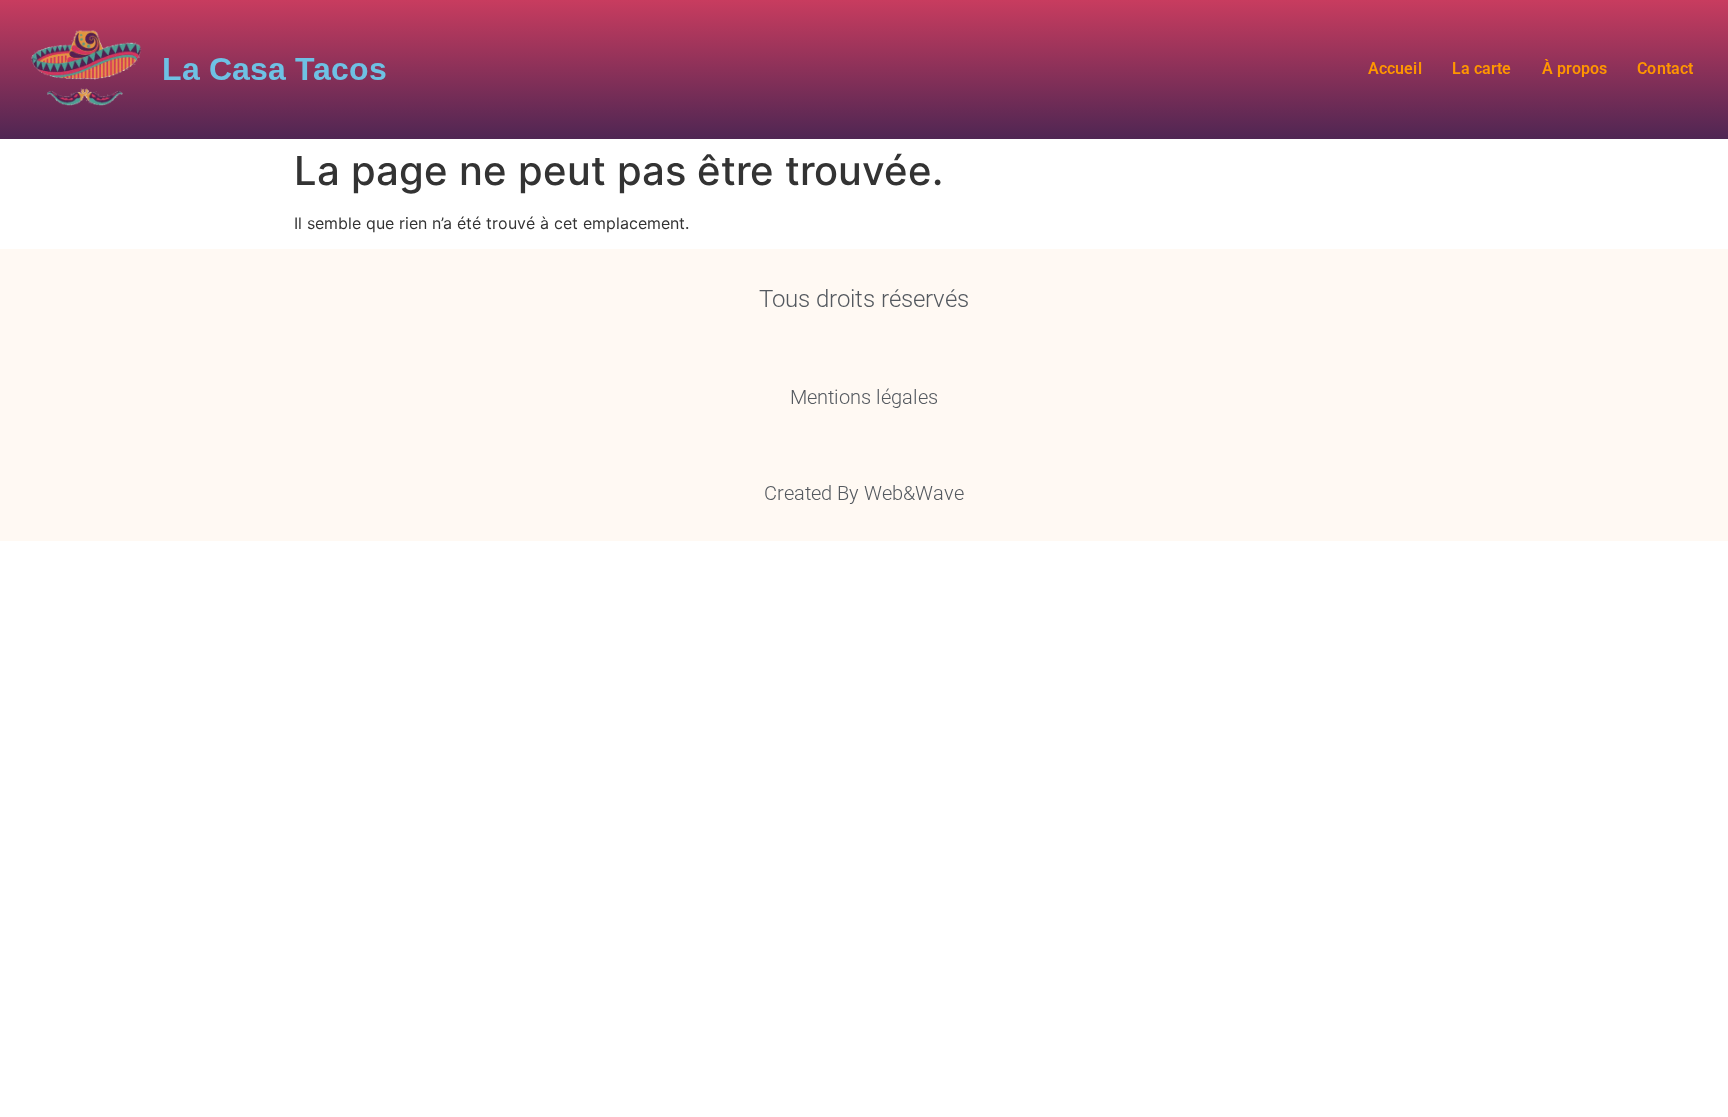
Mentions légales (864, 397)
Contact (1665, 68)
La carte (1482, 68)
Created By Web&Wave (864, 493)
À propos (1574, 68)
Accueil (1395, 68)
